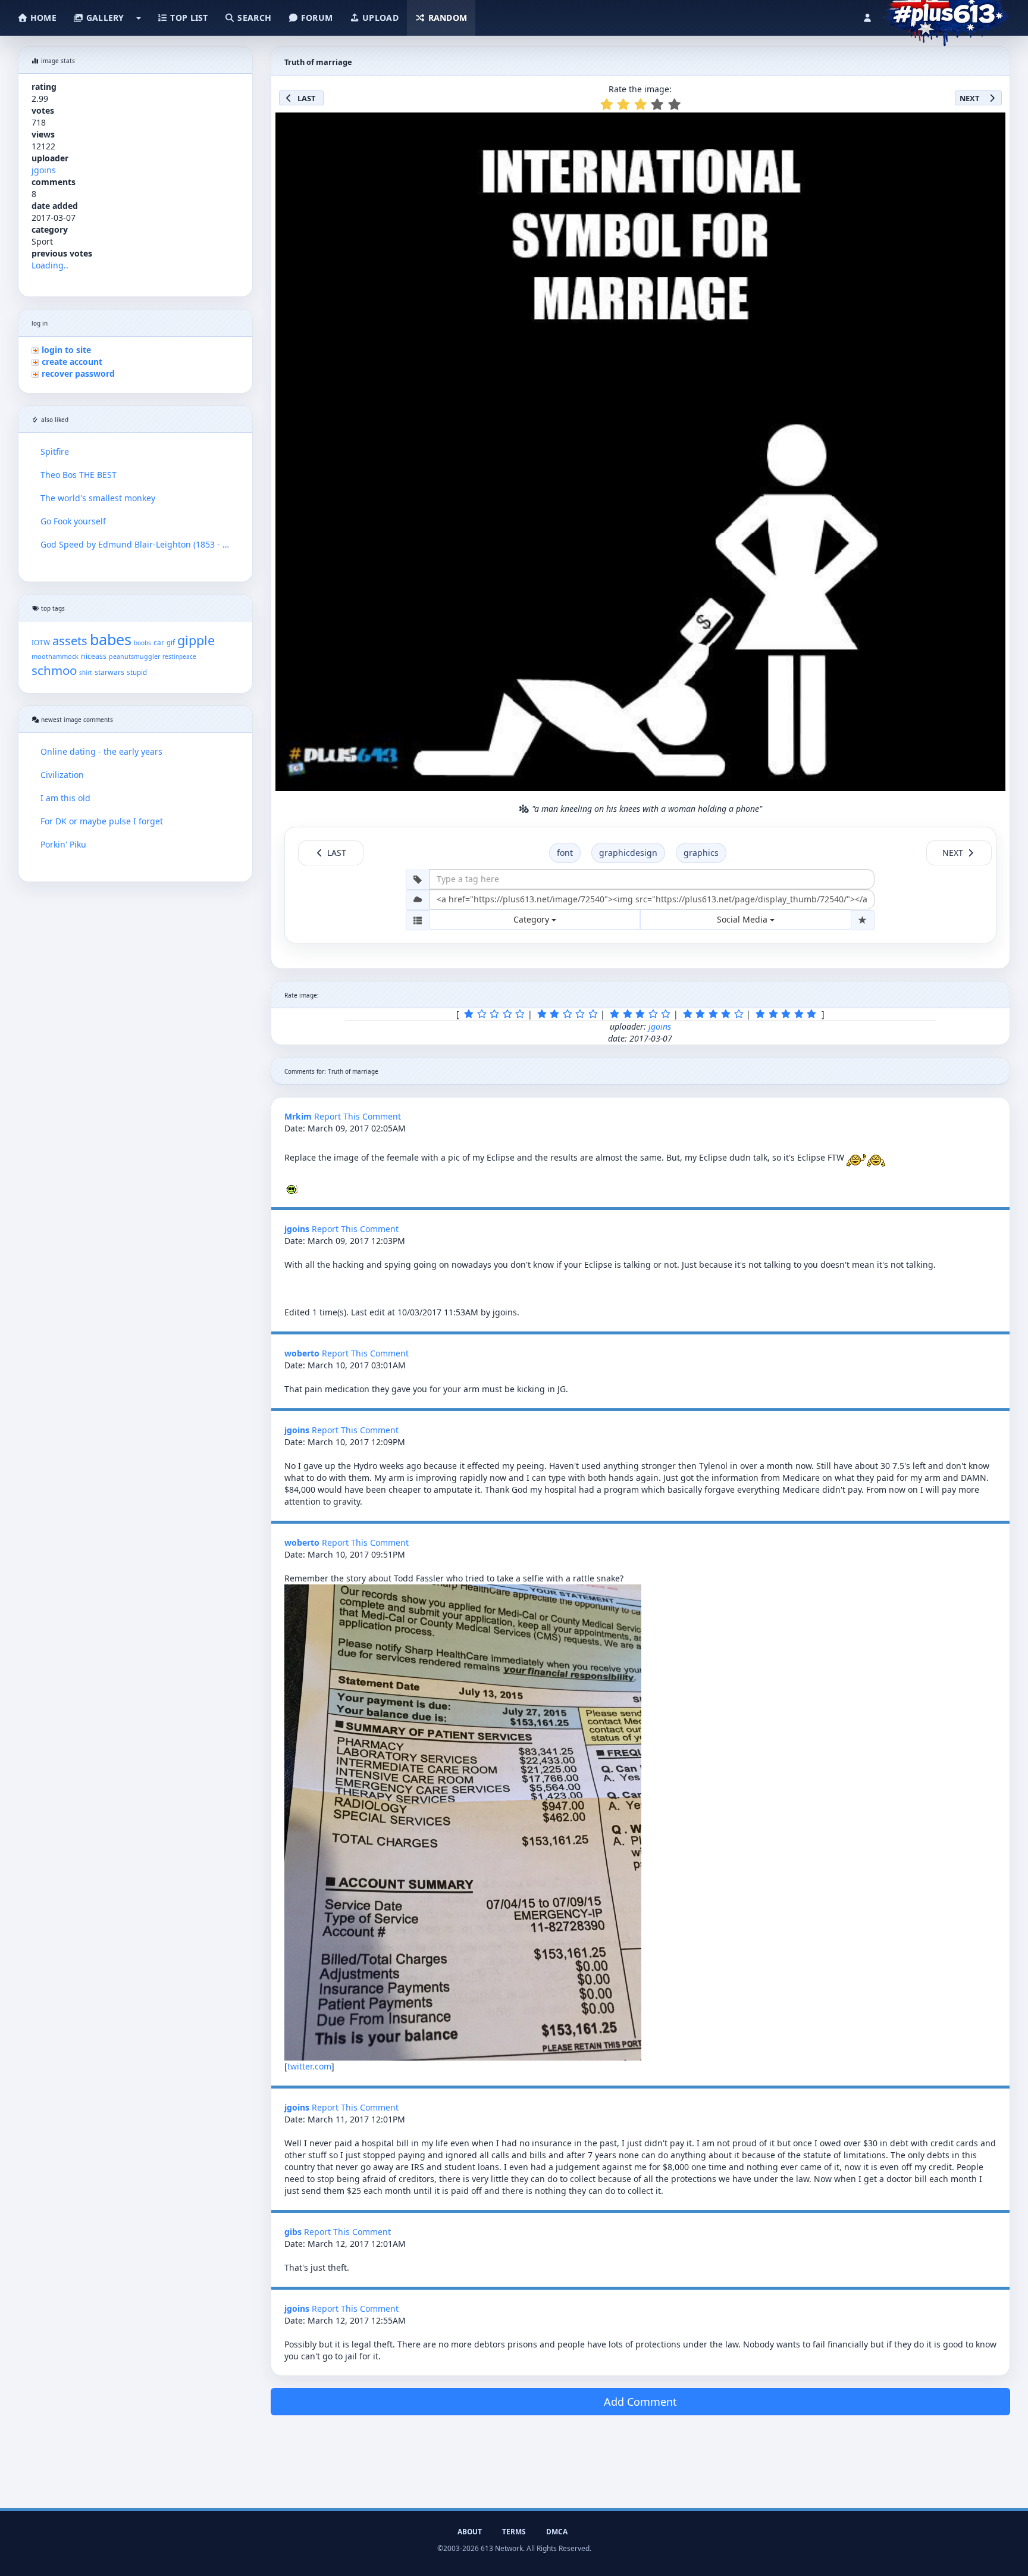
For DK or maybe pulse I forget (102, 821)
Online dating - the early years (101, 751)
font (565, 853)
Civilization (62, 775)
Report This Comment (358, 1116)
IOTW (41, 642)
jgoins (44, 170)
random (446, 18)
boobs (142, 643)
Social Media (743, 919)
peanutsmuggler (134, 656)
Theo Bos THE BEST (79, 475)
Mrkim (298, 1116)
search (253, 18)
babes (111, 639)
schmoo (54, 670)
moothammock (55, 656)
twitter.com (309, 2066)
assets (70, 641)
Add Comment (640, 2402)
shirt (86, 673)
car (159, 642)
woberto (302, 1353)
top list (188, 18)
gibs (293, 2232)
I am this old (65, 798)
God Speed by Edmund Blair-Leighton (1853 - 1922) (135, 544)
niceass (94, 656)
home (42, 18)
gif (171, 643)
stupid (137, 672)
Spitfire (55, 451)
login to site (66, 350)
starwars (109, 672)
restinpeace (179, 657)
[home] (946, 15)
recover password (78, 373)
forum (316, 18)
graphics (701, 853)
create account (72, 362)
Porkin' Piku (63, 844)
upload (379, 18)
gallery (104, 18)
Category (532, 919)
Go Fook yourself (73, 521)
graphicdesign (628, 853)
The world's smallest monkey (98, 498)
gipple (196, 640)
